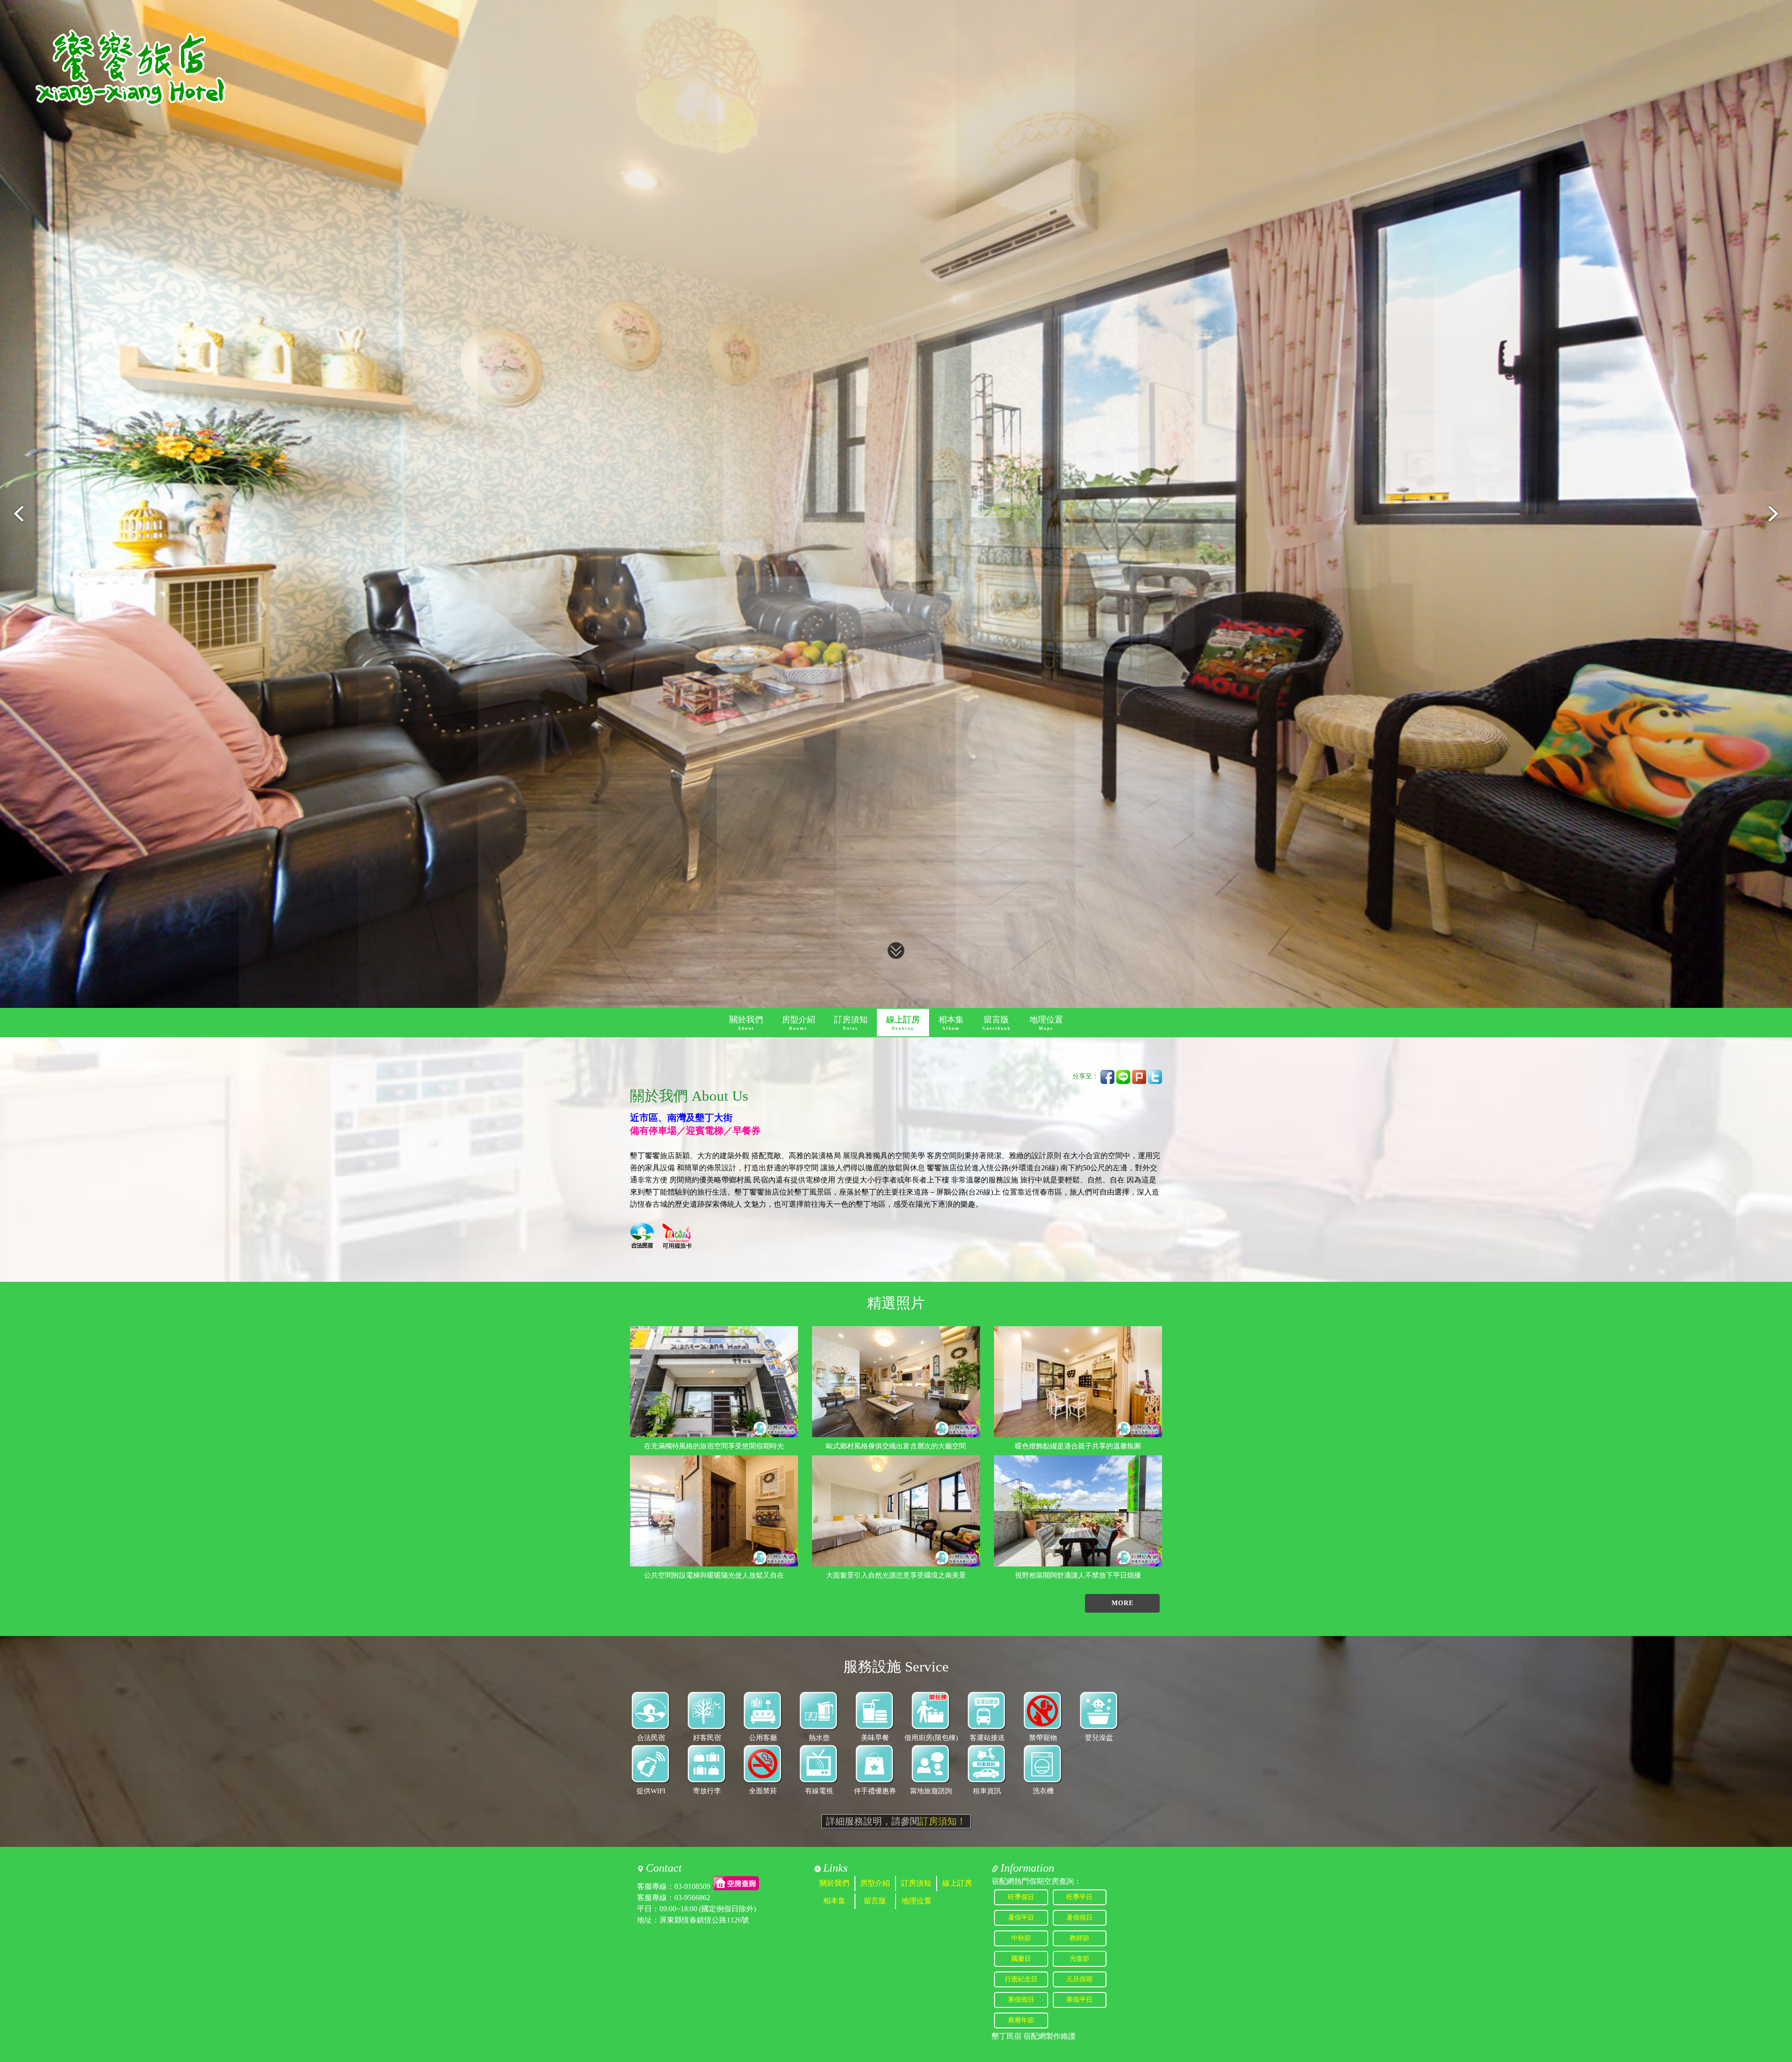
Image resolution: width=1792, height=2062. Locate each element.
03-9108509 (692, 1886)
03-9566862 (692, 1898)
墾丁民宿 (1007, 2036)
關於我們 (746, 1023)
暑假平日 (1021, 1918)
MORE (1123, 1603)
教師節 (1079, 1938)
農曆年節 (1021, 2020)
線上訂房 (903, 1023)
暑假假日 (1079, 1918)
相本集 (951, 1023)
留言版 (997, 1023)
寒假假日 (1021, 2000)
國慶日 (1021, 1959)
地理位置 (1046, 1023)
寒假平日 (1079, 2000)
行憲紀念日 (1021, 1979)
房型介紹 (798, 1023)
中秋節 (1021, 1938)
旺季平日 (1079, 1897)
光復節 (1079, 1959)
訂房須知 (851, 1023)
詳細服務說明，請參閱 (896, 1821)
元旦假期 (1079, 1979)
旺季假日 (1021, 1897)
